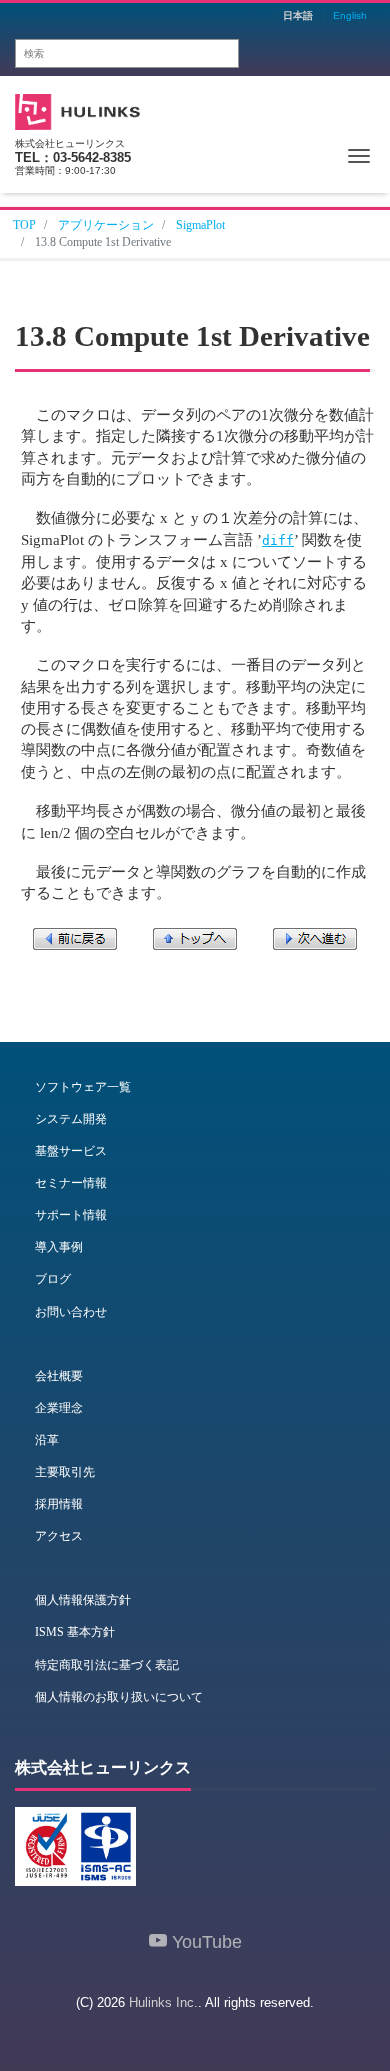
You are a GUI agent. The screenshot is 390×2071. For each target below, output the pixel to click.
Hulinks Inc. (163, 2002)
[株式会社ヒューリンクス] (77, 109)
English (350, 16)
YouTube (204, 1942)
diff (278, 540)
